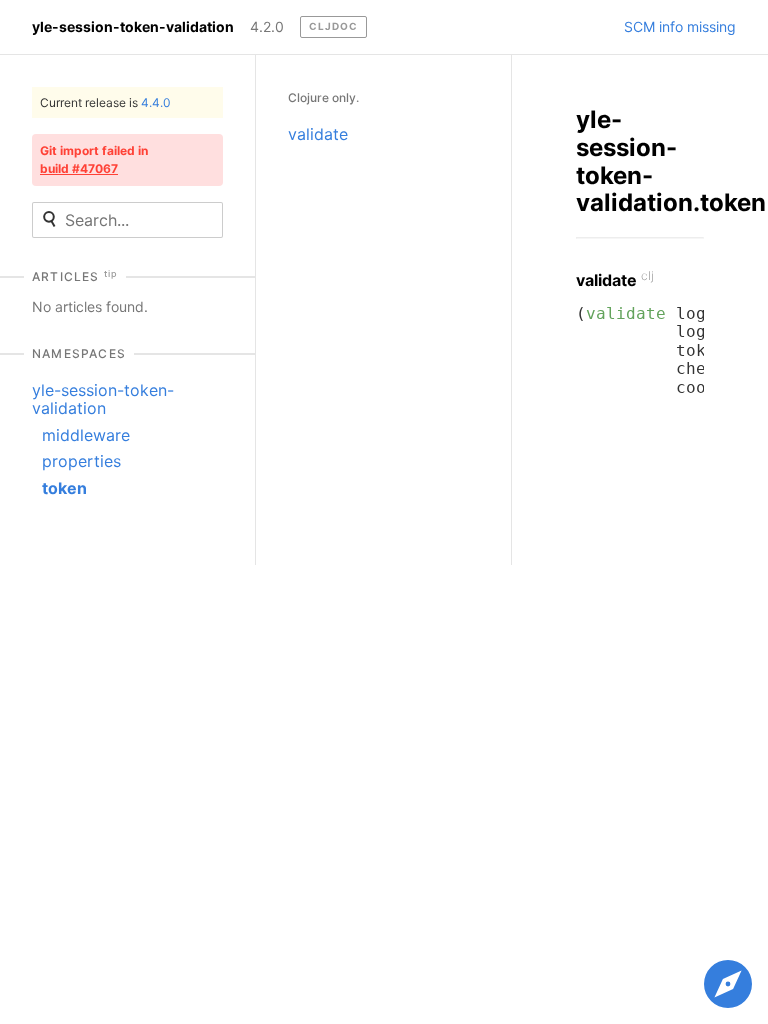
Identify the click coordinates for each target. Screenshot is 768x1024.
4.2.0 (267, 27)
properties (81, 461)
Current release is (105, 102)
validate (318, 134)
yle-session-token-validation (133, 27)
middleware (86, 435)
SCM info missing (680, 27)
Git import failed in (94, 159)
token (64, 488)
